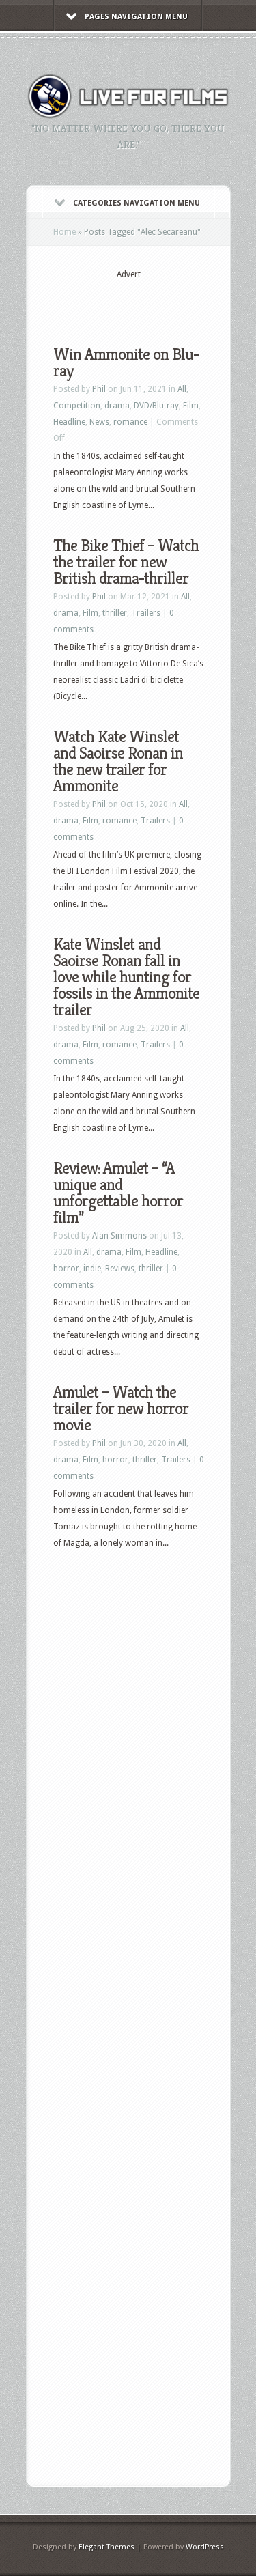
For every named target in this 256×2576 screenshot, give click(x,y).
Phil (99, 389)
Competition (77, 406)
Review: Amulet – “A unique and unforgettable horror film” (118, 1193)
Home (65, 232)
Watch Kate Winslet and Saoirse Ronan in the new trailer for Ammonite (118, 761)
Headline (69, 422)
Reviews (120, 1269)
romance (130, 422)
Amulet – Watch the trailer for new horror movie (121, 1409)
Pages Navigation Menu (136, 17)
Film (191, 406)
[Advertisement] (155, 302)
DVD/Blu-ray (156, 406)
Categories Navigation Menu (137, 203)
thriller (115, 613)
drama (117, 406)
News (99, 422)
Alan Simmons (119, 1236)
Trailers (146, 613)
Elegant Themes (106, 2547)
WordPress (205, 2547)
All (182, 389)
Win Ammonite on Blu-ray (126, 363)
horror (66, 1269)
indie (92, 1269)
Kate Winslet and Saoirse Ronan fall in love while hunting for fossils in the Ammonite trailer (126, 977)
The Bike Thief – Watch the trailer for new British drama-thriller (126, 562)
